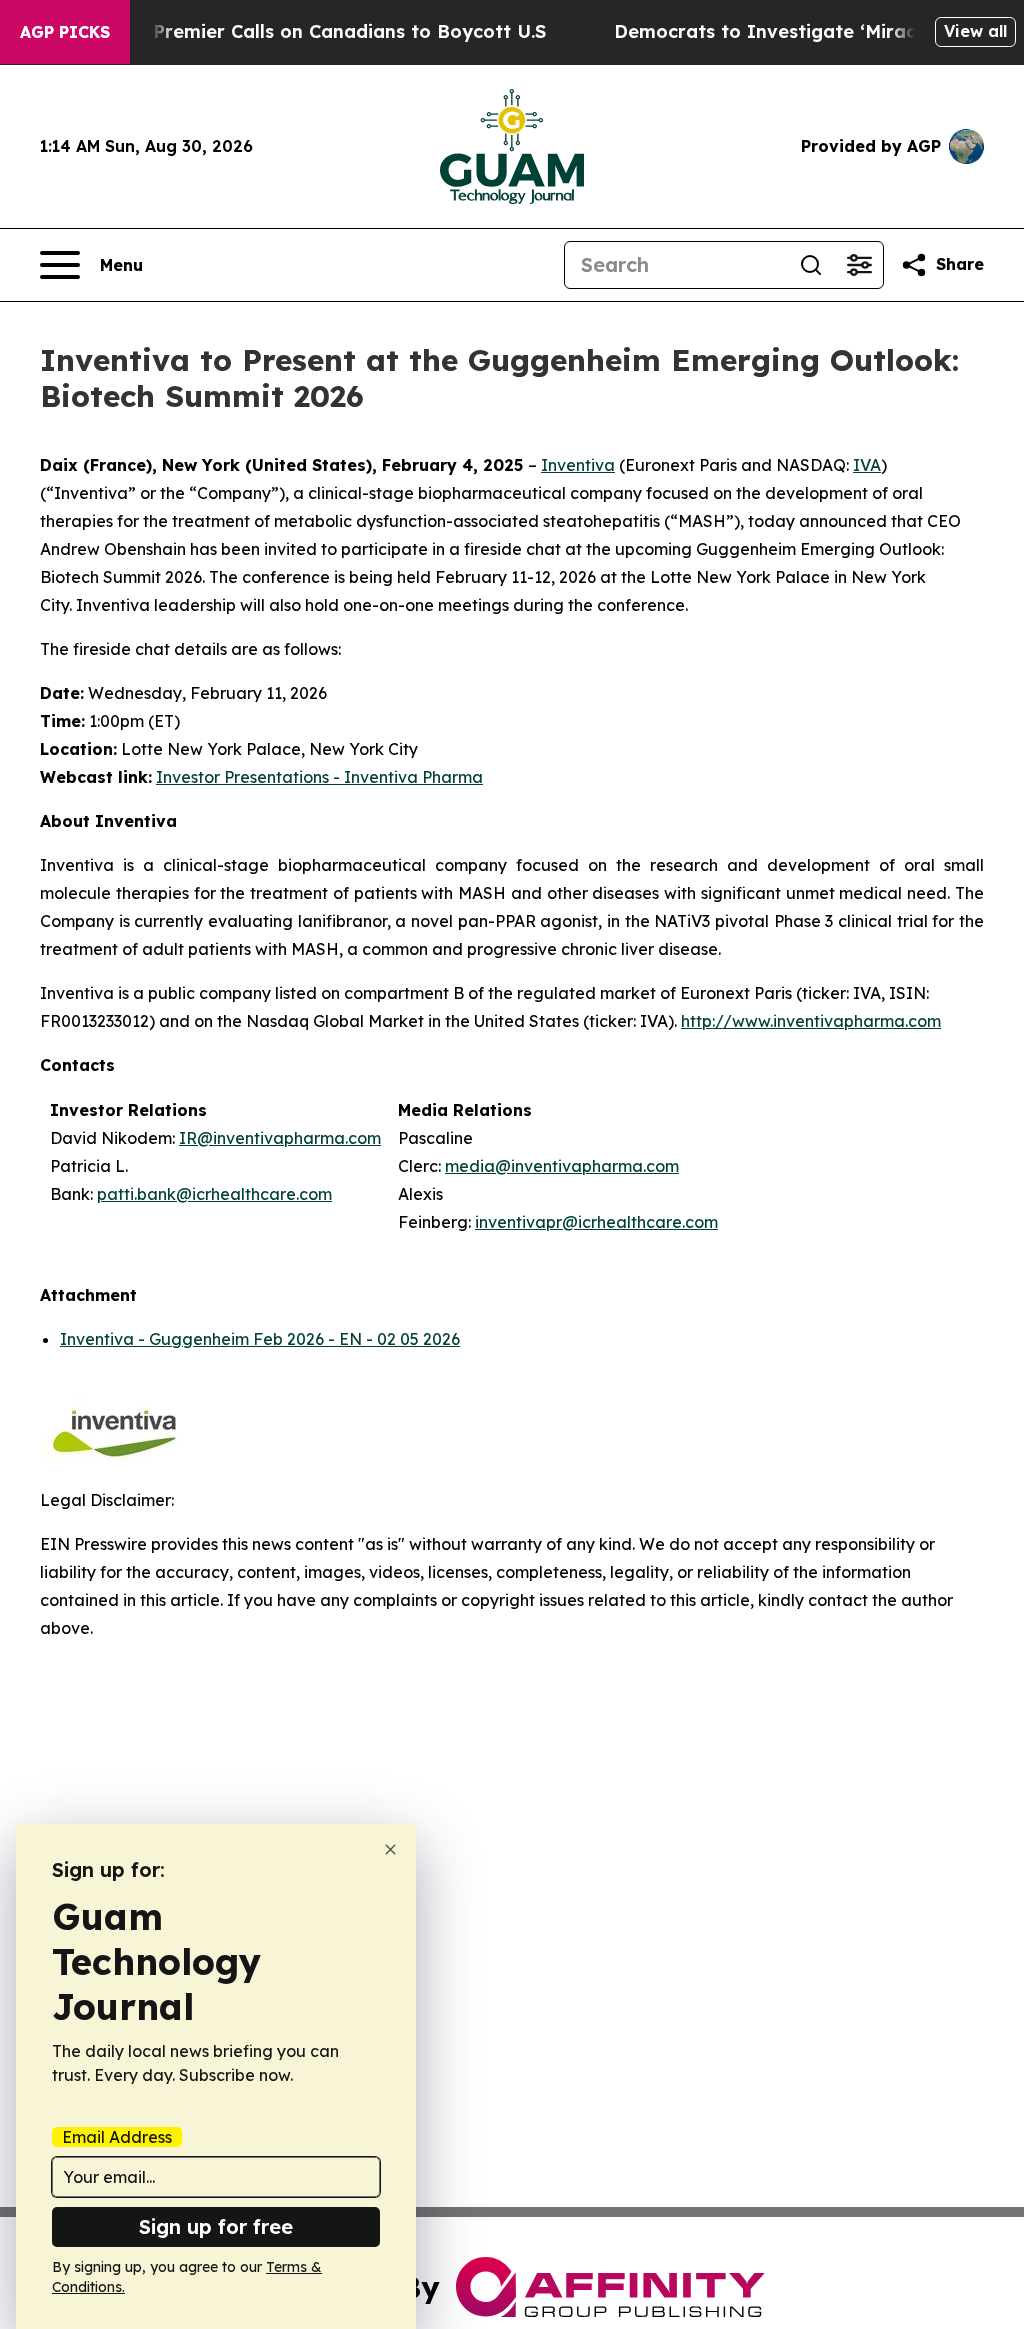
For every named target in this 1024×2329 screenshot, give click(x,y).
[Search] (811, 265)
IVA (867, 465)
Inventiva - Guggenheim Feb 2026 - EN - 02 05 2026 (260, 1339)
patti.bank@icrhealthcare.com (214, 1194)
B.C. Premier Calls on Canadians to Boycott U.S (330, 31)
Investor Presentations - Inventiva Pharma (319, 777)
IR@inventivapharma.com (280, 1138)
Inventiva (578, 465)
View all (975, 31)
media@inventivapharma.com (562, 1166)
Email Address (117, 2137)
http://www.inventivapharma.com (811, 1021)
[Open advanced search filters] (859, 265)
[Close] (390, 1849)
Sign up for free (216, 2226)
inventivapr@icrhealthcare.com (596, 1222)
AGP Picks (65, 32)
